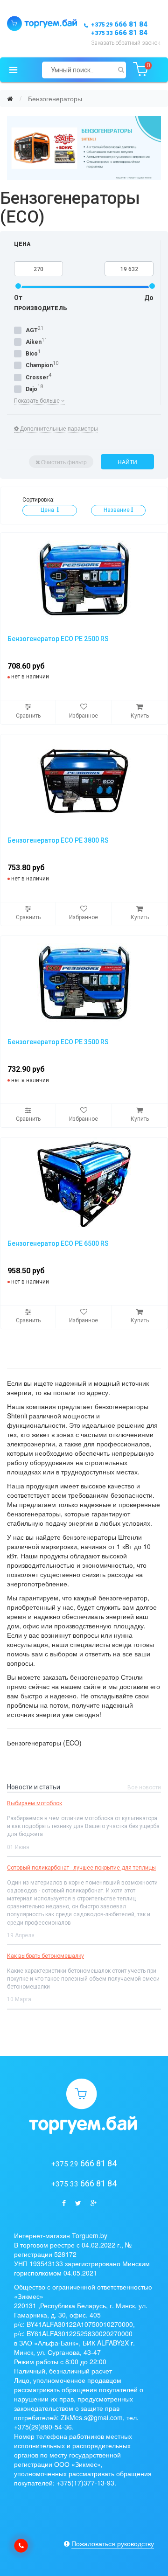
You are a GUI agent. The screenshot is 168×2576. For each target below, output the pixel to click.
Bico (32, 354)
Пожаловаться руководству (113, 2543)
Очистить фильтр (64, 462)
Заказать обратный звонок (126, 43)
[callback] (21, 2546)
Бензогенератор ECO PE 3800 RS (58, 840)
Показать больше (38, 401)
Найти (127, 462)
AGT (32, 330)
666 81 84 (119, 24)
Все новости (144, 1787)
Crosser (37, 377)
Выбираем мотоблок (35, 1803)
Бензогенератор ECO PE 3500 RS (58, 1042)
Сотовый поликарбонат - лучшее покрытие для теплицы (81, 1868)
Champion (39, 365)
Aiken (34, 342)
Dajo (31, 389)
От (18, 298)
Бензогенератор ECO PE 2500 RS (58, 639)
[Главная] (10, 98)
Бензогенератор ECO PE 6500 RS (58, 1243)
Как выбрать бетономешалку (45, 1956)
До (149, 298)
